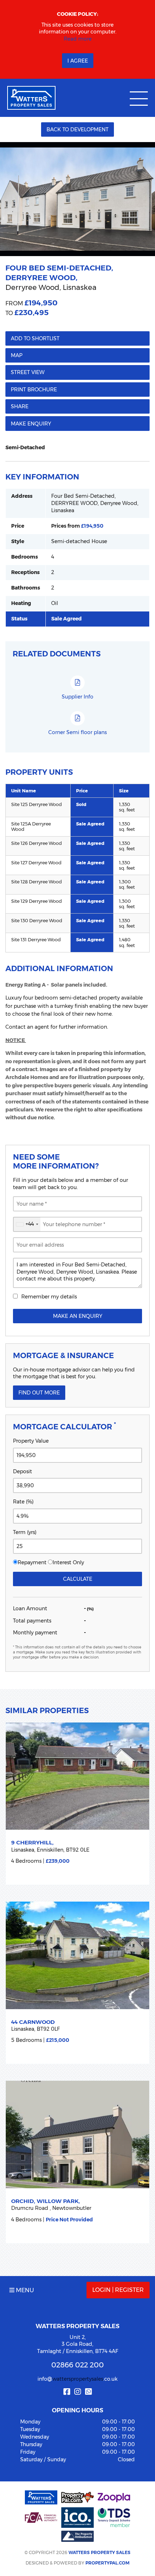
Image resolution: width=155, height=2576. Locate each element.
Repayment (32, 1562)
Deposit (23, 1471)
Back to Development (77, 129)
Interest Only (68, 1562)
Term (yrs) (25, 1532)
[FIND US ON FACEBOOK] (67, 2392)
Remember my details (49, 1297)
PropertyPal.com (107, 2563)
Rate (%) (23, 1502)
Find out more (39, 1393)
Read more (78, 39)
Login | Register (118, 2290)
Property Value (31, 1441)
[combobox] (27, 1224)
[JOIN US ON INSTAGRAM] (77, 2392)
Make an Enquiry (78, 1316)
